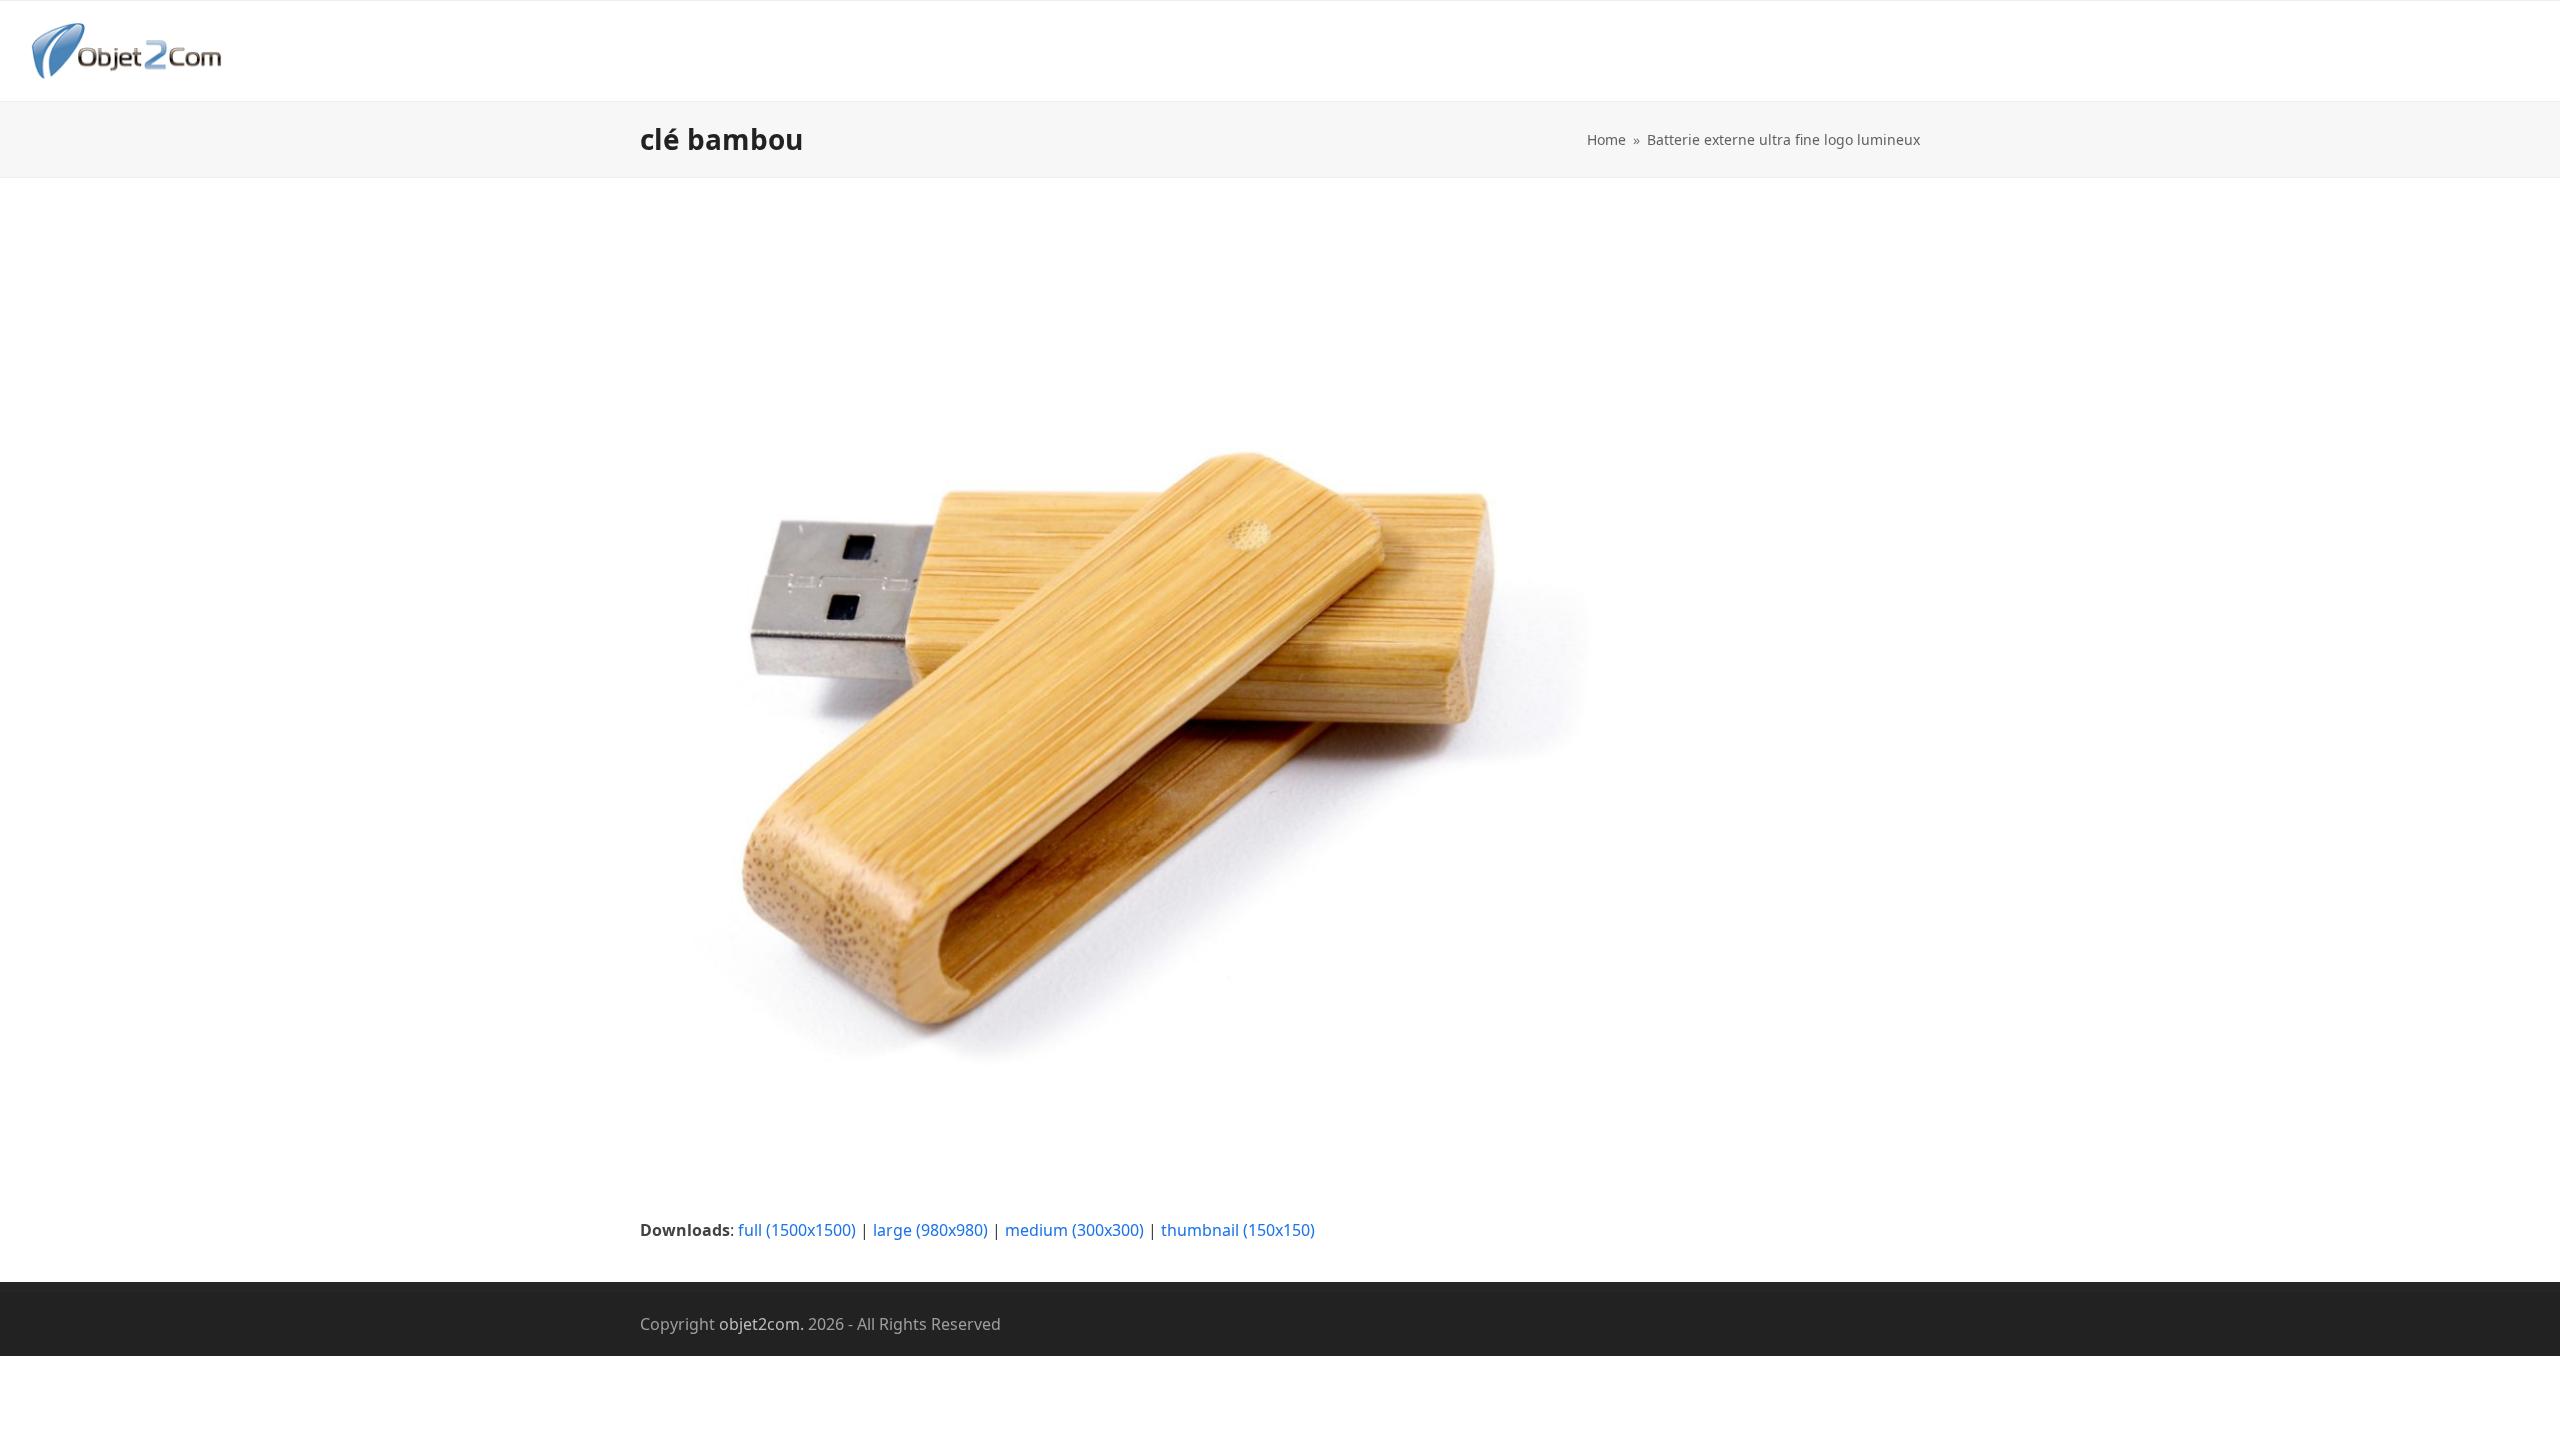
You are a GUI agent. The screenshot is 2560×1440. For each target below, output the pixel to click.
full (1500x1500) (797, 1230)
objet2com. (761, 1324)
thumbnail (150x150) (1238, 1230)
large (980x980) (930, 1230)
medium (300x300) (1074, 1230)
